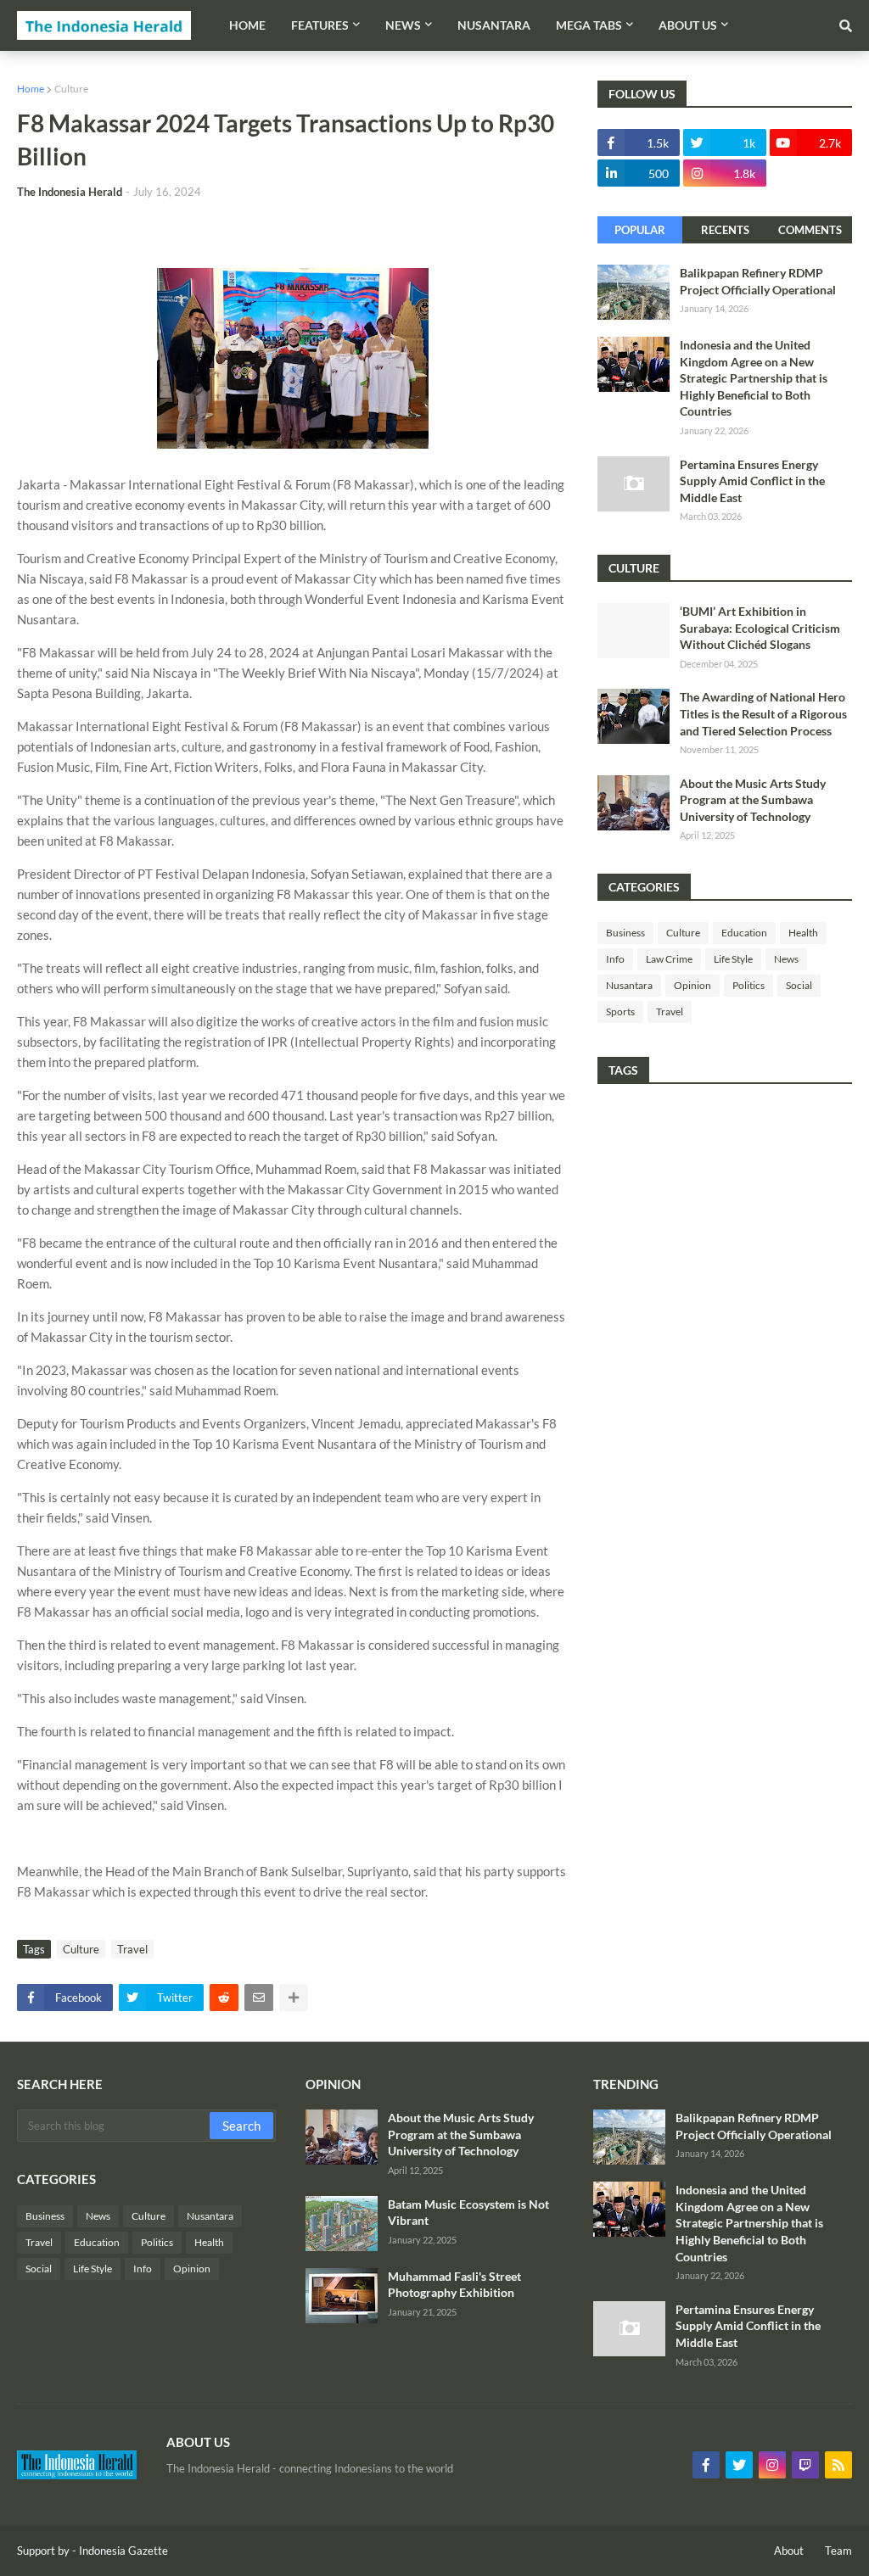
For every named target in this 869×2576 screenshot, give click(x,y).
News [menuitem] (403, 25)
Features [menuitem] (320, 25)
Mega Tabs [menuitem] (589, 25)
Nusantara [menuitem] (494, 25)
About (789, 2551)
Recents (725, 230)
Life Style (733, 959)
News (786, 959)
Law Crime (669, 959)
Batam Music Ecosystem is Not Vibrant (468, 2213)
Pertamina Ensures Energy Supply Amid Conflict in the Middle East (752, 481)
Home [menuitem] (247, 25)
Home (31, 89)
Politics (748, 985)
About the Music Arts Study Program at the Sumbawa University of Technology (753, 800)
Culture (71, 89)
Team (838, 2551)
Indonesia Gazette (123, 2551)
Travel (132, 1949)
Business (625, 933)
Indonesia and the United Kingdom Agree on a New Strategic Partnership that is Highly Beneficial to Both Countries (754, 378)
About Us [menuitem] (688, 25)
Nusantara (629, 985)
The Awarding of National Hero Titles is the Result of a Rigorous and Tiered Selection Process (763, 713)
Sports (620, 1011)
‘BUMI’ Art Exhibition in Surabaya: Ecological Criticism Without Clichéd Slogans (760, 628)
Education (744, 933)
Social (799, 985)
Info (615, 959)
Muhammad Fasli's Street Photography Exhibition (454, 2285)
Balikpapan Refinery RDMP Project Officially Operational (758, 281)
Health (803, 933)
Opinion (692, 985)
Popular (640, 230)
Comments (810, 230)
